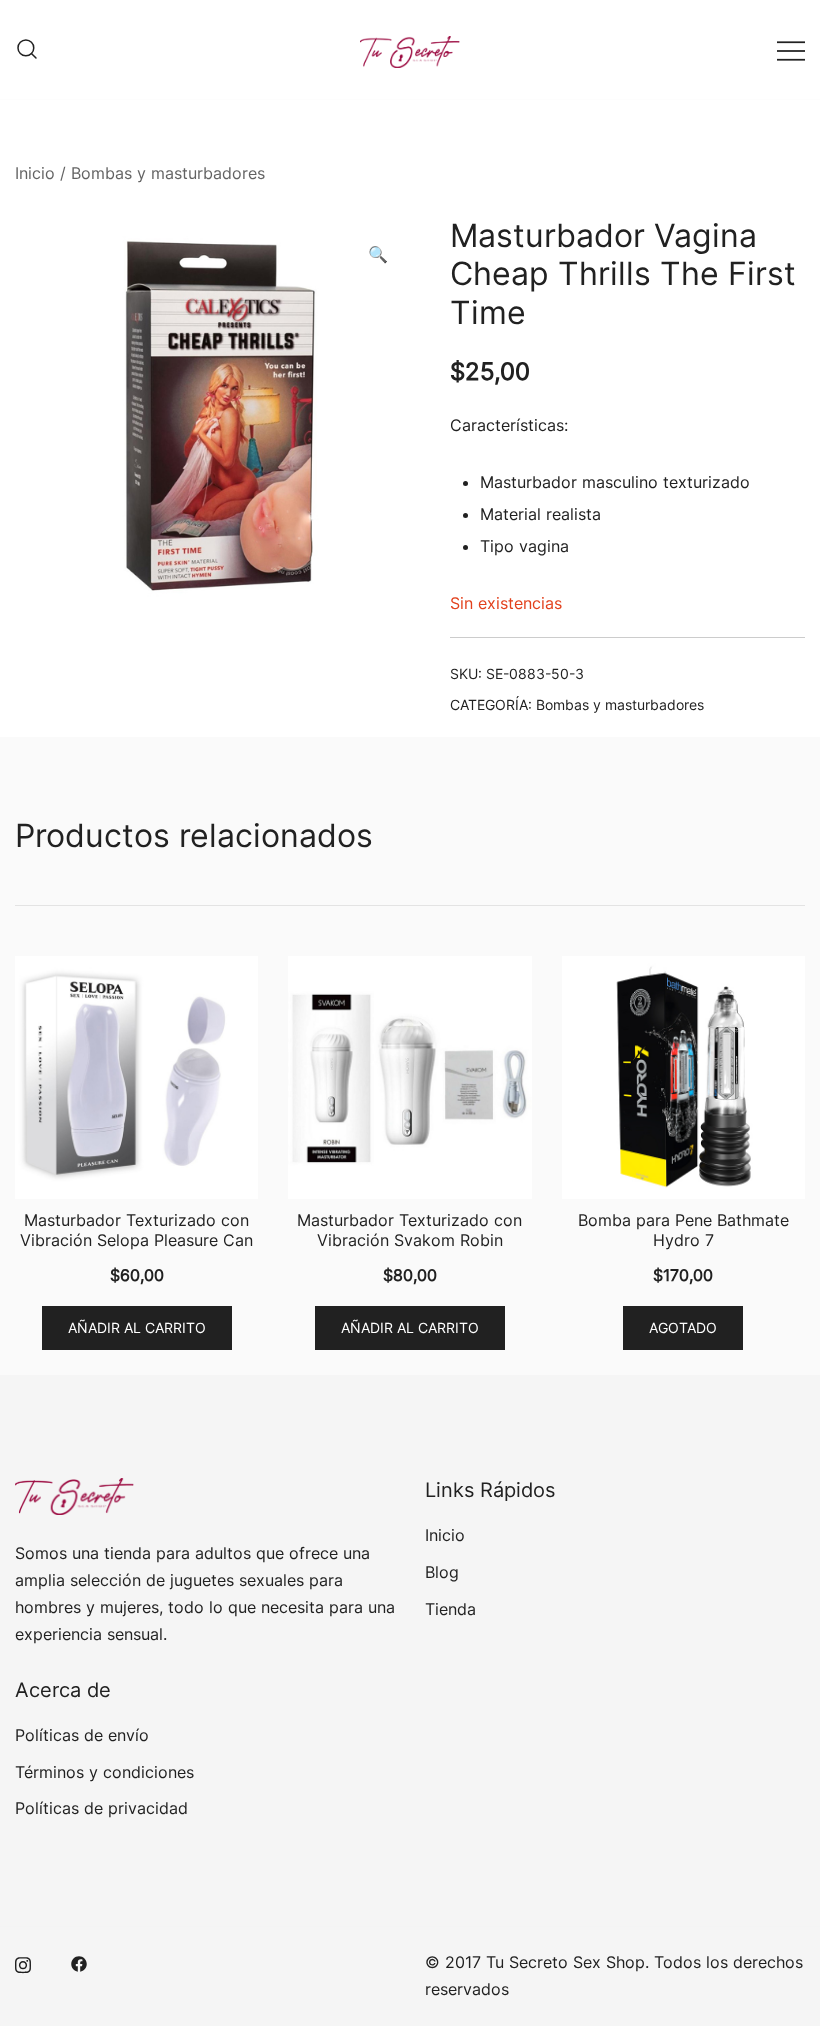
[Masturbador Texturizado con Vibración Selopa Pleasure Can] (136, 1077)
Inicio (35, 173)
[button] (378, 254)
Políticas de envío (82, 1735)
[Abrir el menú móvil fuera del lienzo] (791, 49)
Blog (442, 1572)
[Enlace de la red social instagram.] (23, 1962)
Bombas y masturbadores (168, 173)
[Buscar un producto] (27, 50)
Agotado (683, 1327)
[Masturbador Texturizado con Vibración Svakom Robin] (409, 1077)
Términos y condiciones (104, 1772)
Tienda (450, 1609)
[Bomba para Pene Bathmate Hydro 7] (683, 1077)
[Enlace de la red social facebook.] (79, 1962)
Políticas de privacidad (101, 1808)
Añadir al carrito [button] (137, 1327)
